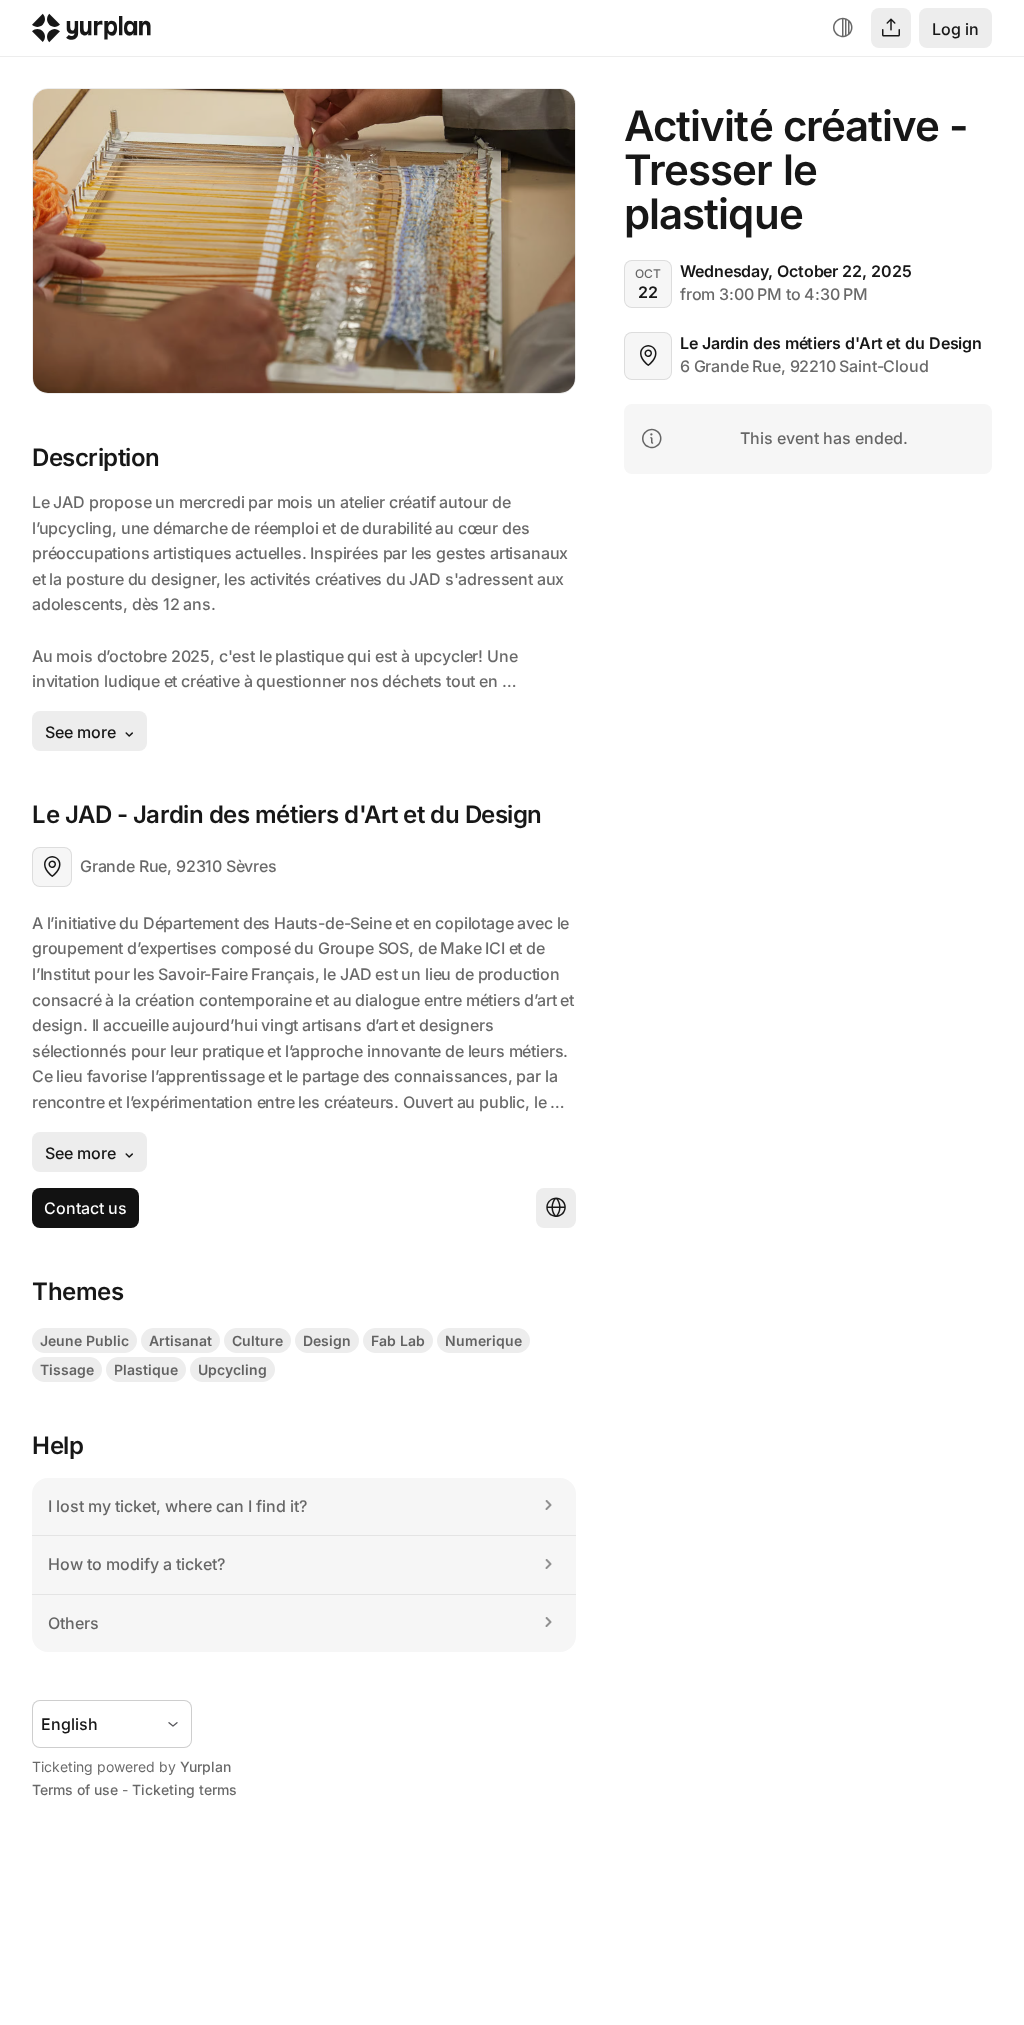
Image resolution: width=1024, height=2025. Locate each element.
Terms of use (75, 1789)
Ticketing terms (184, 1789)
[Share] (891, 28)
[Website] (556, 1208)
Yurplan (205, 1766)
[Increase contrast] (843, 28)
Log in (955, 29)
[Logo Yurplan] (91, 32)
